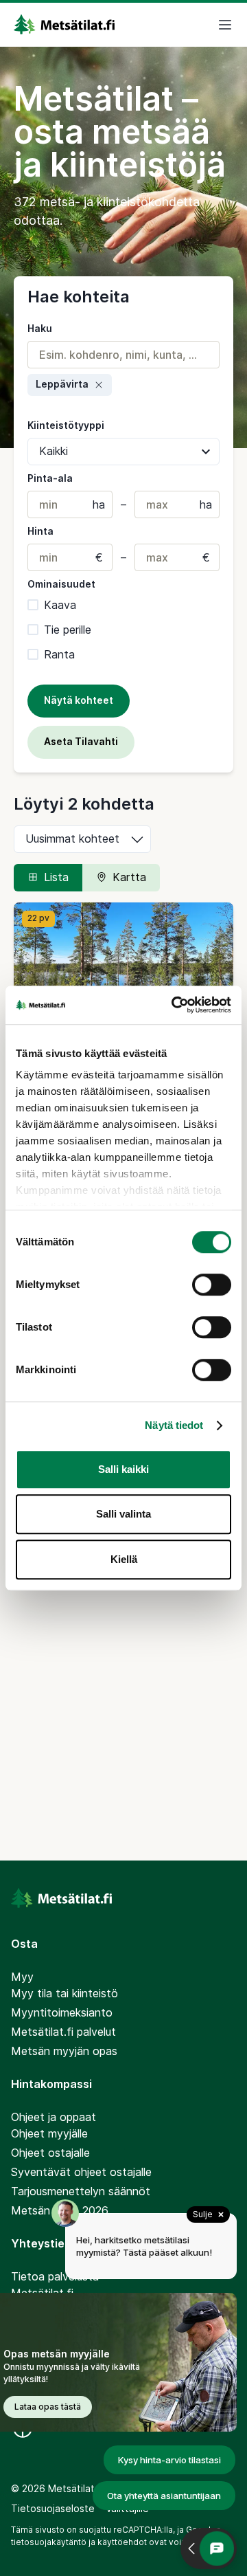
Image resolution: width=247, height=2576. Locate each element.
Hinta (40, 531)
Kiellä (124, 1559)
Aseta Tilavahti (81, 741)
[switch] (212, 1285)
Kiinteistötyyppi (66, 425)
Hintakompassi (51, 2084)
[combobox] (123, 355)
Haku (40, 328)
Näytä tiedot (174, 1425)
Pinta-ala (50, 478)
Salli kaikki (123, 1469)
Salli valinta (123, 1514)
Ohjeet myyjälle (49, 2133)
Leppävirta (62, 384)
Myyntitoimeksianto (62, 2012)
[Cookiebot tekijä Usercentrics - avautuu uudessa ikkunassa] (174, 1005)
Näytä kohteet (79, 700)
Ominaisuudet (61, 584)
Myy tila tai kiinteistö (64, 1993)
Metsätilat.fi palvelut (63, 2032)
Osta (24, 1944)
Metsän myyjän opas (64, 2051)
